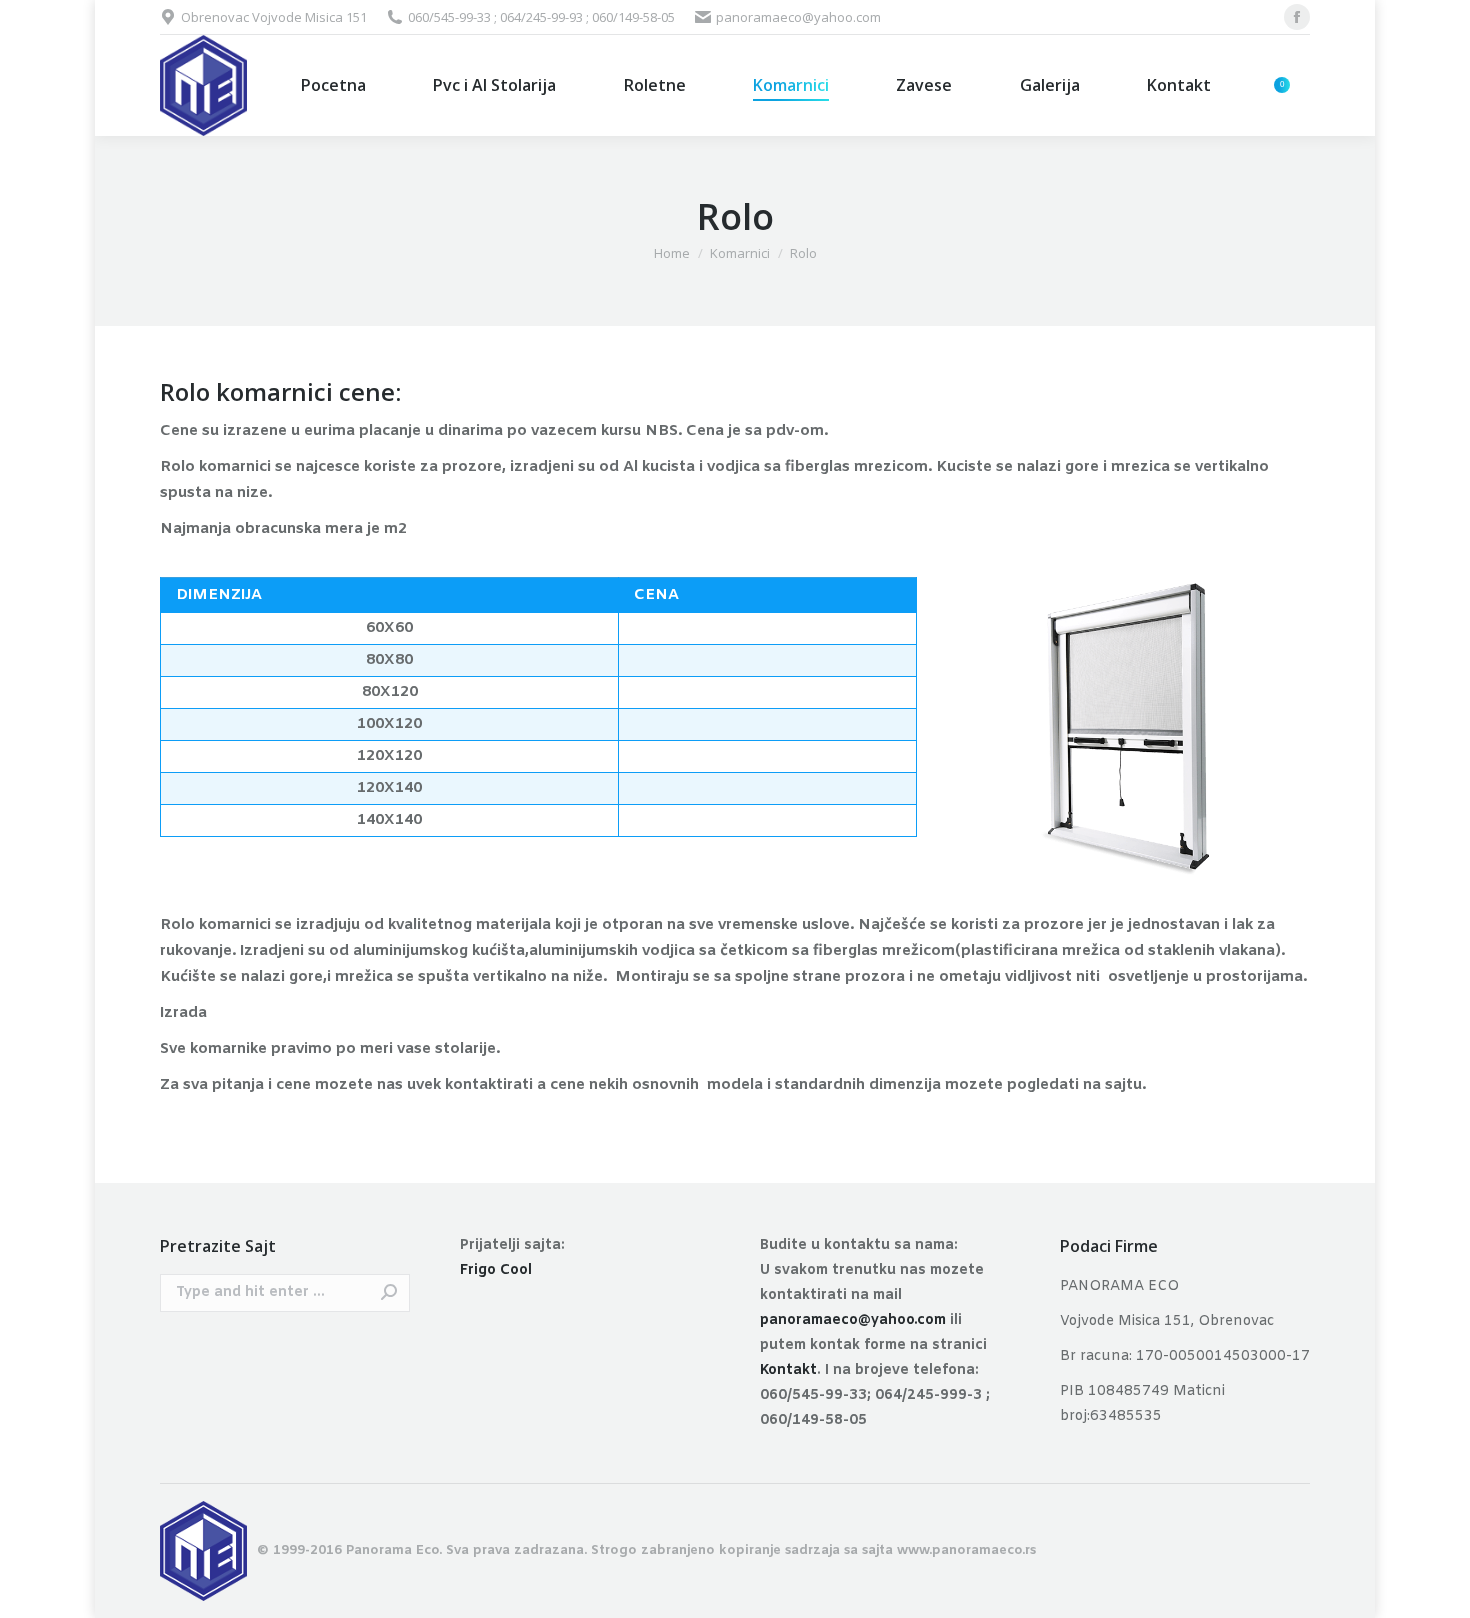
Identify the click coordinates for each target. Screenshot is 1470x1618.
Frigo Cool (496, 1270)
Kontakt (788, 1370)
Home (672, 253)
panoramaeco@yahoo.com (853, 1320)
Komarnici (740, 253)
